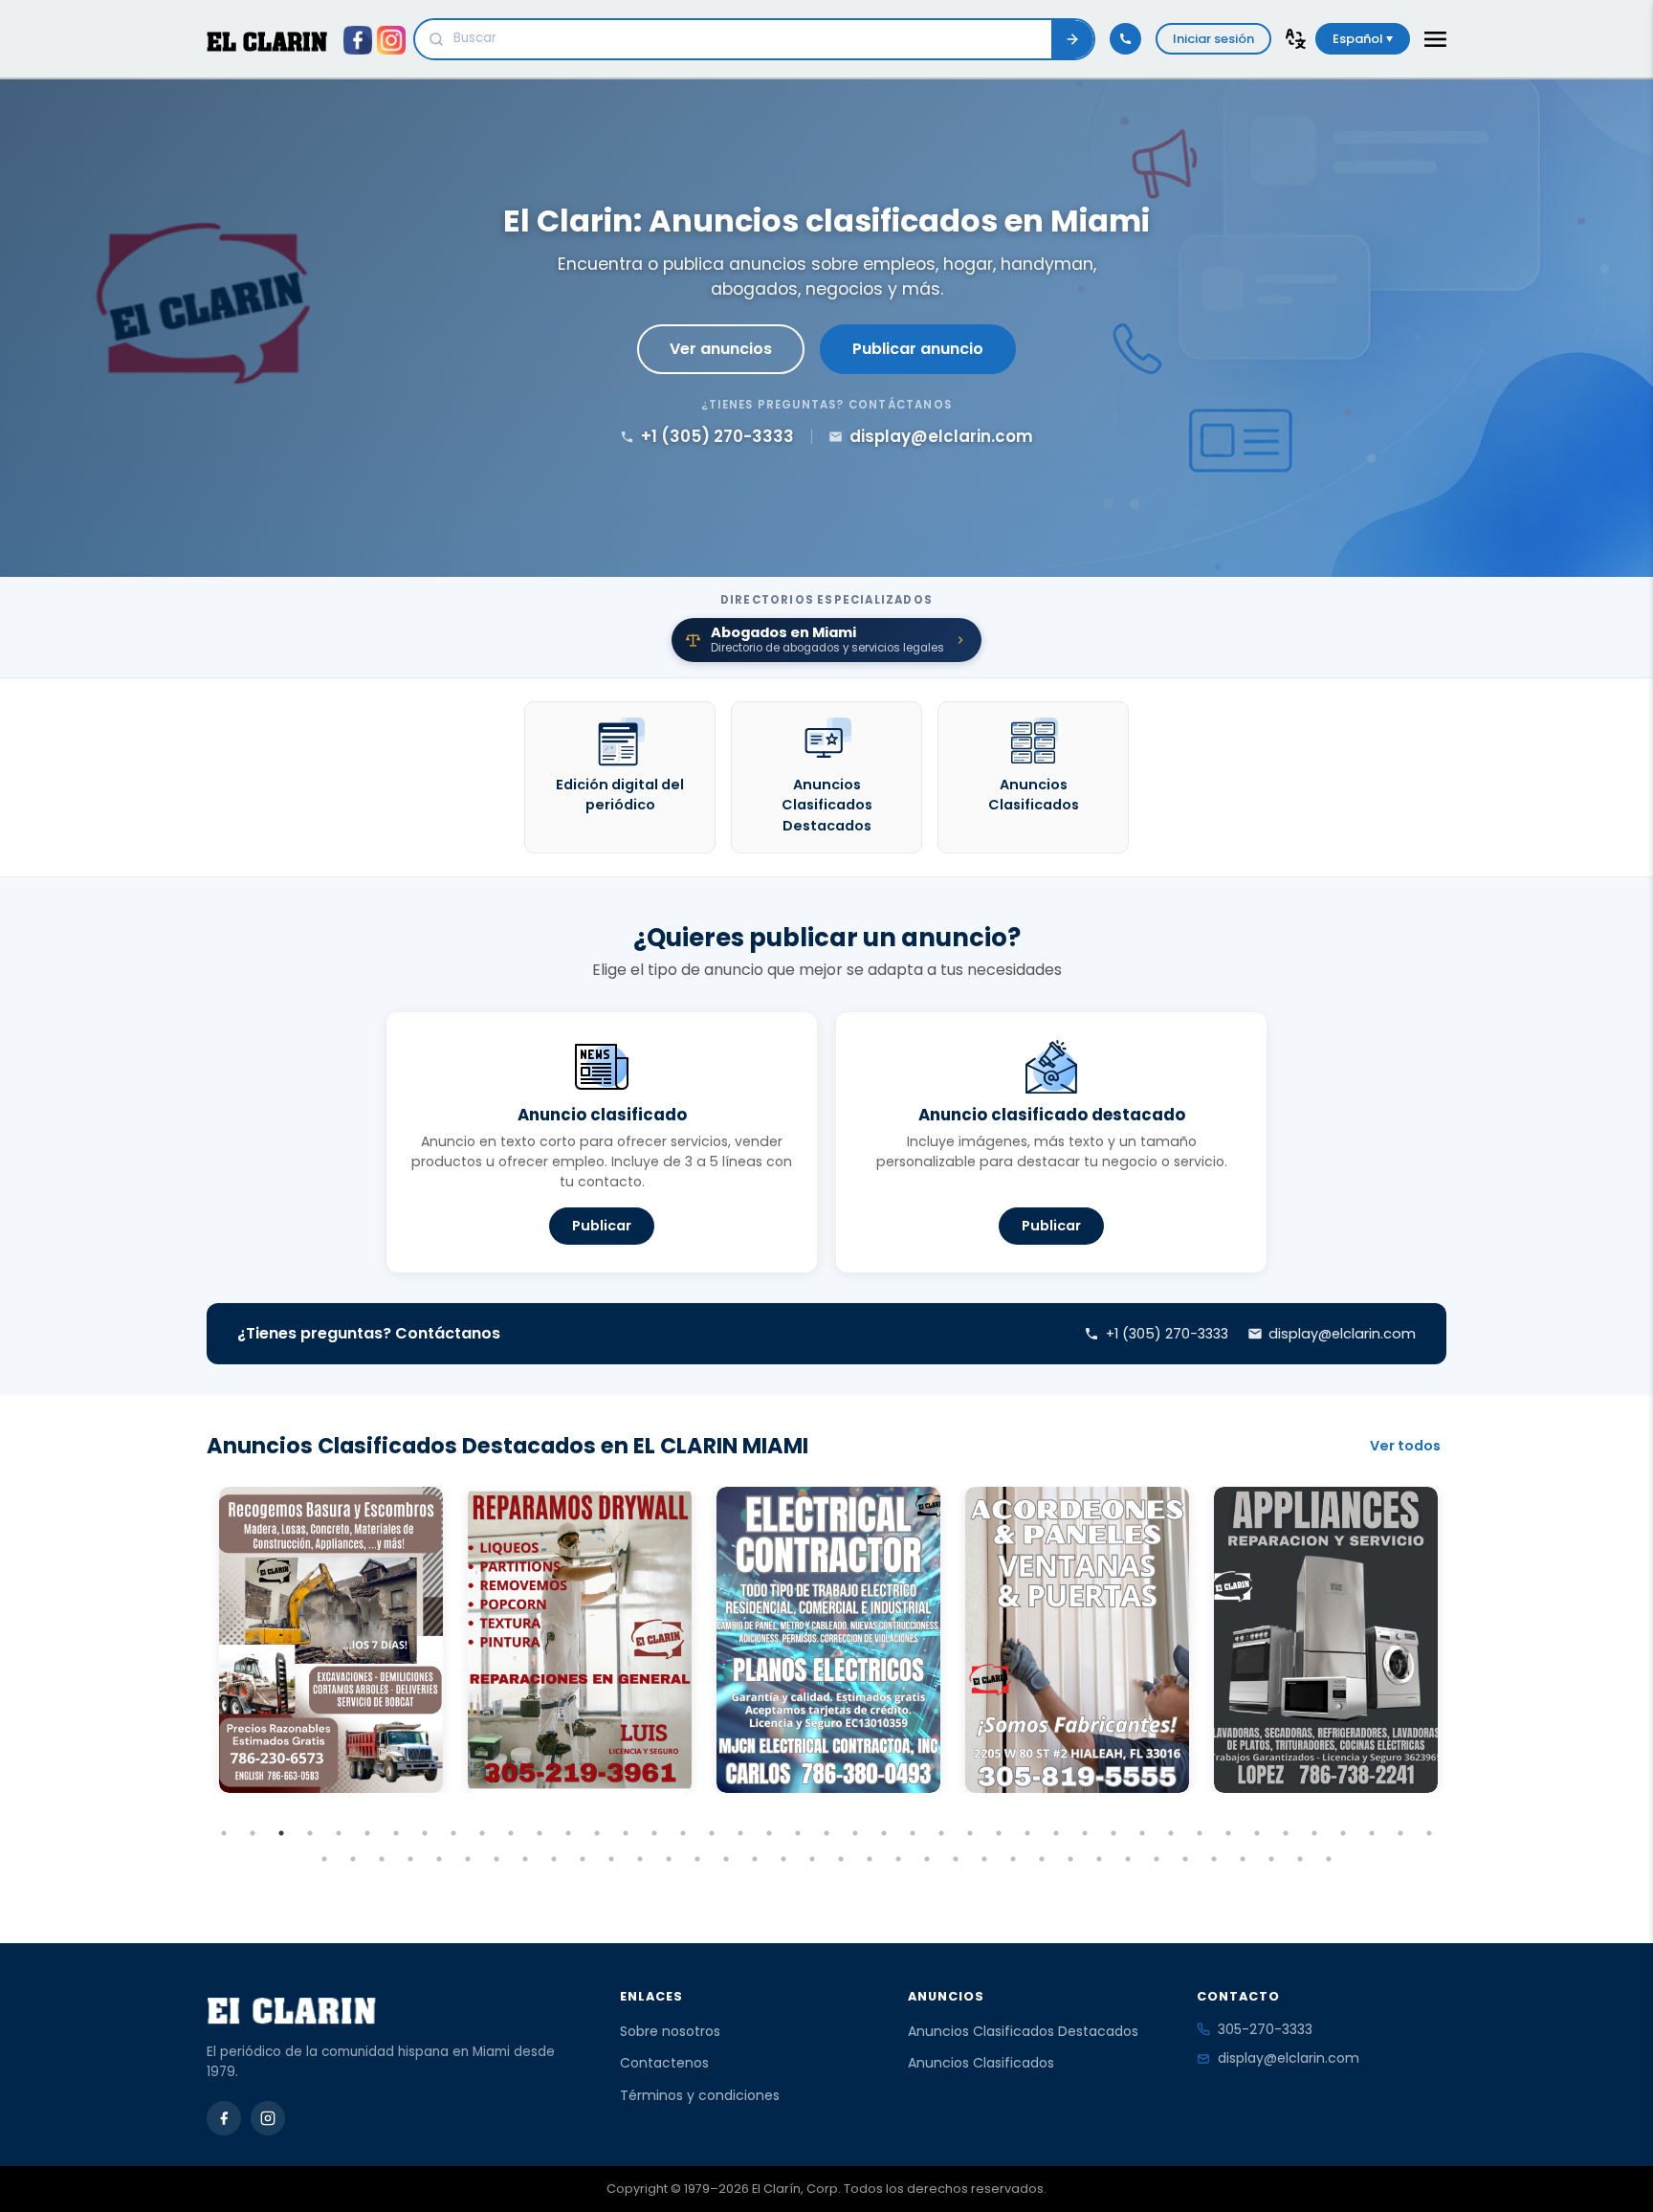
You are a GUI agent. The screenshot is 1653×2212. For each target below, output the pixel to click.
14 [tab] (597, 1833)
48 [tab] (439, 1859)
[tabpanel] (331, 1640)
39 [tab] (1314, 1833)
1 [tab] (224, 1833)
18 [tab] (712, 1833)
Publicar (602, 1226)
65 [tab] (927, 1859)
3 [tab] (281, 1833)
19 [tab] (740, 1833)
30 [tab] (1056, 1833)
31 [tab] (1085, 1833)
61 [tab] (812, 1859)
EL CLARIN (267, 42)
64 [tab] (898, 1859)
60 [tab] (783, 1859)
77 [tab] (1271, 1859)
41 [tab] (1372, 1833)
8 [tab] (425, 1833)
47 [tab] (410, 1859)
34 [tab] (1171, 1833)
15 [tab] (626, 1833)
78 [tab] (1300, 1859)
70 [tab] (1070, 1859)
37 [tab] (1257, 1833)
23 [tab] (855, 1833)
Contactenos (664, 2063)
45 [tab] (353, 1859)
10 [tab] (482, 1833)
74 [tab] (1185, 1859)
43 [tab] (1429, 1833)
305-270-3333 (1265, 2029)
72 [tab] (1128, 1859)
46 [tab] (382, 1859)
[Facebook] (224, 2118)
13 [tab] (568, 1833)
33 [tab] (1142, 1833)
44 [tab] (324, 1859)
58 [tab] (726, 1859)
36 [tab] (1228, 1833)
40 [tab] (1343, 1833)
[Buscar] (1072, 39)
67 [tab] (984, 1859)
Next (1461, 1675)
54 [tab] (611, 1859)
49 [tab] (468, 1859)
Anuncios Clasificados (981, 2063)
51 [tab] (525, 1859)
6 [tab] (367, 1833)
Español (1359, 39)
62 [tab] (841, 1859)
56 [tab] (669, 1859)
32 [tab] (1113, 1833)
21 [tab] (798, 1833)
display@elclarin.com (1289, 2058)
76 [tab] (1243, 1859)
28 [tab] (999, 1833)
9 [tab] (453, 1833)
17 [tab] (683, 1833)
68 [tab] (1013, 1859)
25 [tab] (913, 1833)
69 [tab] (1042, 1859)
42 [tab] (1400, 1833)
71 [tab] (1099, 1859)
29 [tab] (1027, 1833)
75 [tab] (1214, 1859)
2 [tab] (253, 1833)
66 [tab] (956, 1859)
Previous (192, 1675)
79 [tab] (1329, 1859)
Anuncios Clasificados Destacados (1023, 2031)
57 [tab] (697, 1859)
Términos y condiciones (700, 2095)
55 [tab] (640, 1859)
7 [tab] (396, 1833)
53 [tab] (583, 1859)
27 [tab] (970, 1833)
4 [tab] (310, 1833)
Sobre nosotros (670, 2031)
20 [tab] (769, 1833)
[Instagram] (268, 2118)
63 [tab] (870, 1859)
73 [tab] (1157, 1859)
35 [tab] (1200, 1833)
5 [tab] (339, 1833)
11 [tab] (511, 1833)
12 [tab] (540, 1833)
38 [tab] (1286, 1833)
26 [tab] (941, 1833)
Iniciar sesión (1213, 39)
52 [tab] (554, 1859)
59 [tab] (755, 1859)
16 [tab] (654, 1833)
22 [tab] (826, 1833)
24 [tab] (884, 1833)
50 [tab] (496, 1859)
